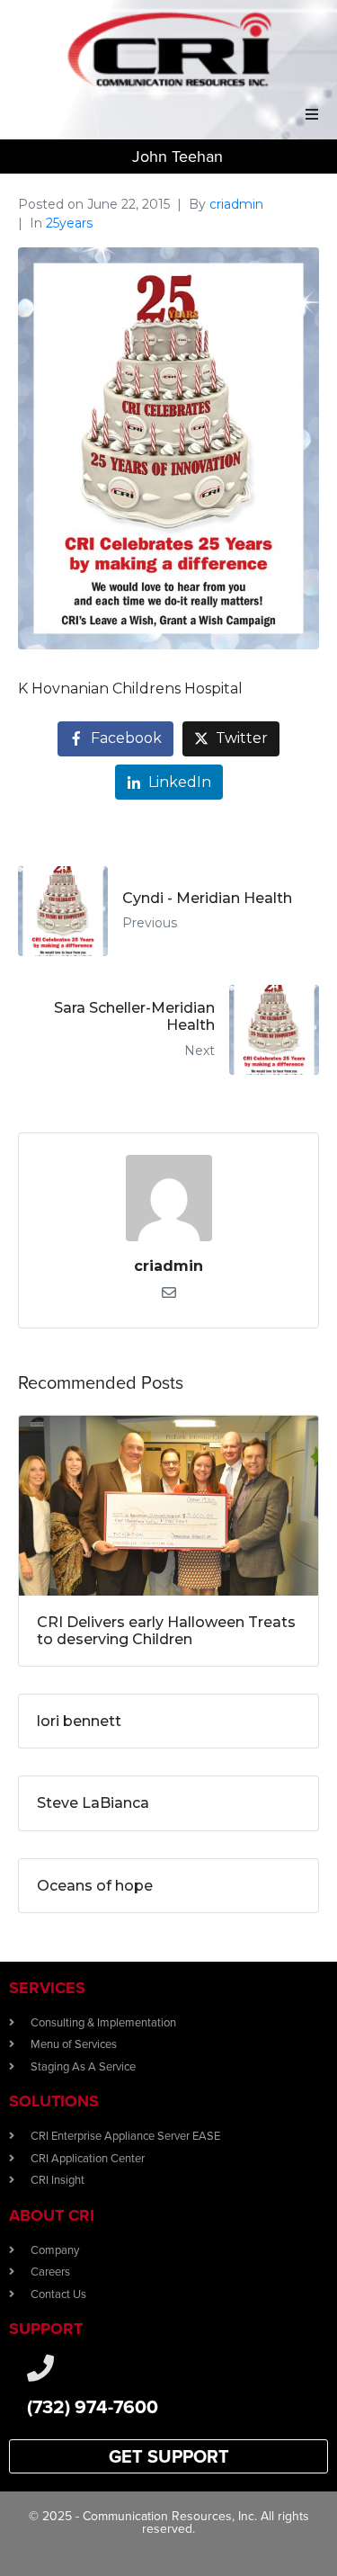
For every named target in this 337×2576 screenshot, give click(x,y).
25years (69, 223)
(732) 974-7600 (93, 2406)
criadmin (236, 204)
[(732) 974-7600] (40, 2368)
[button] (312, 114)
